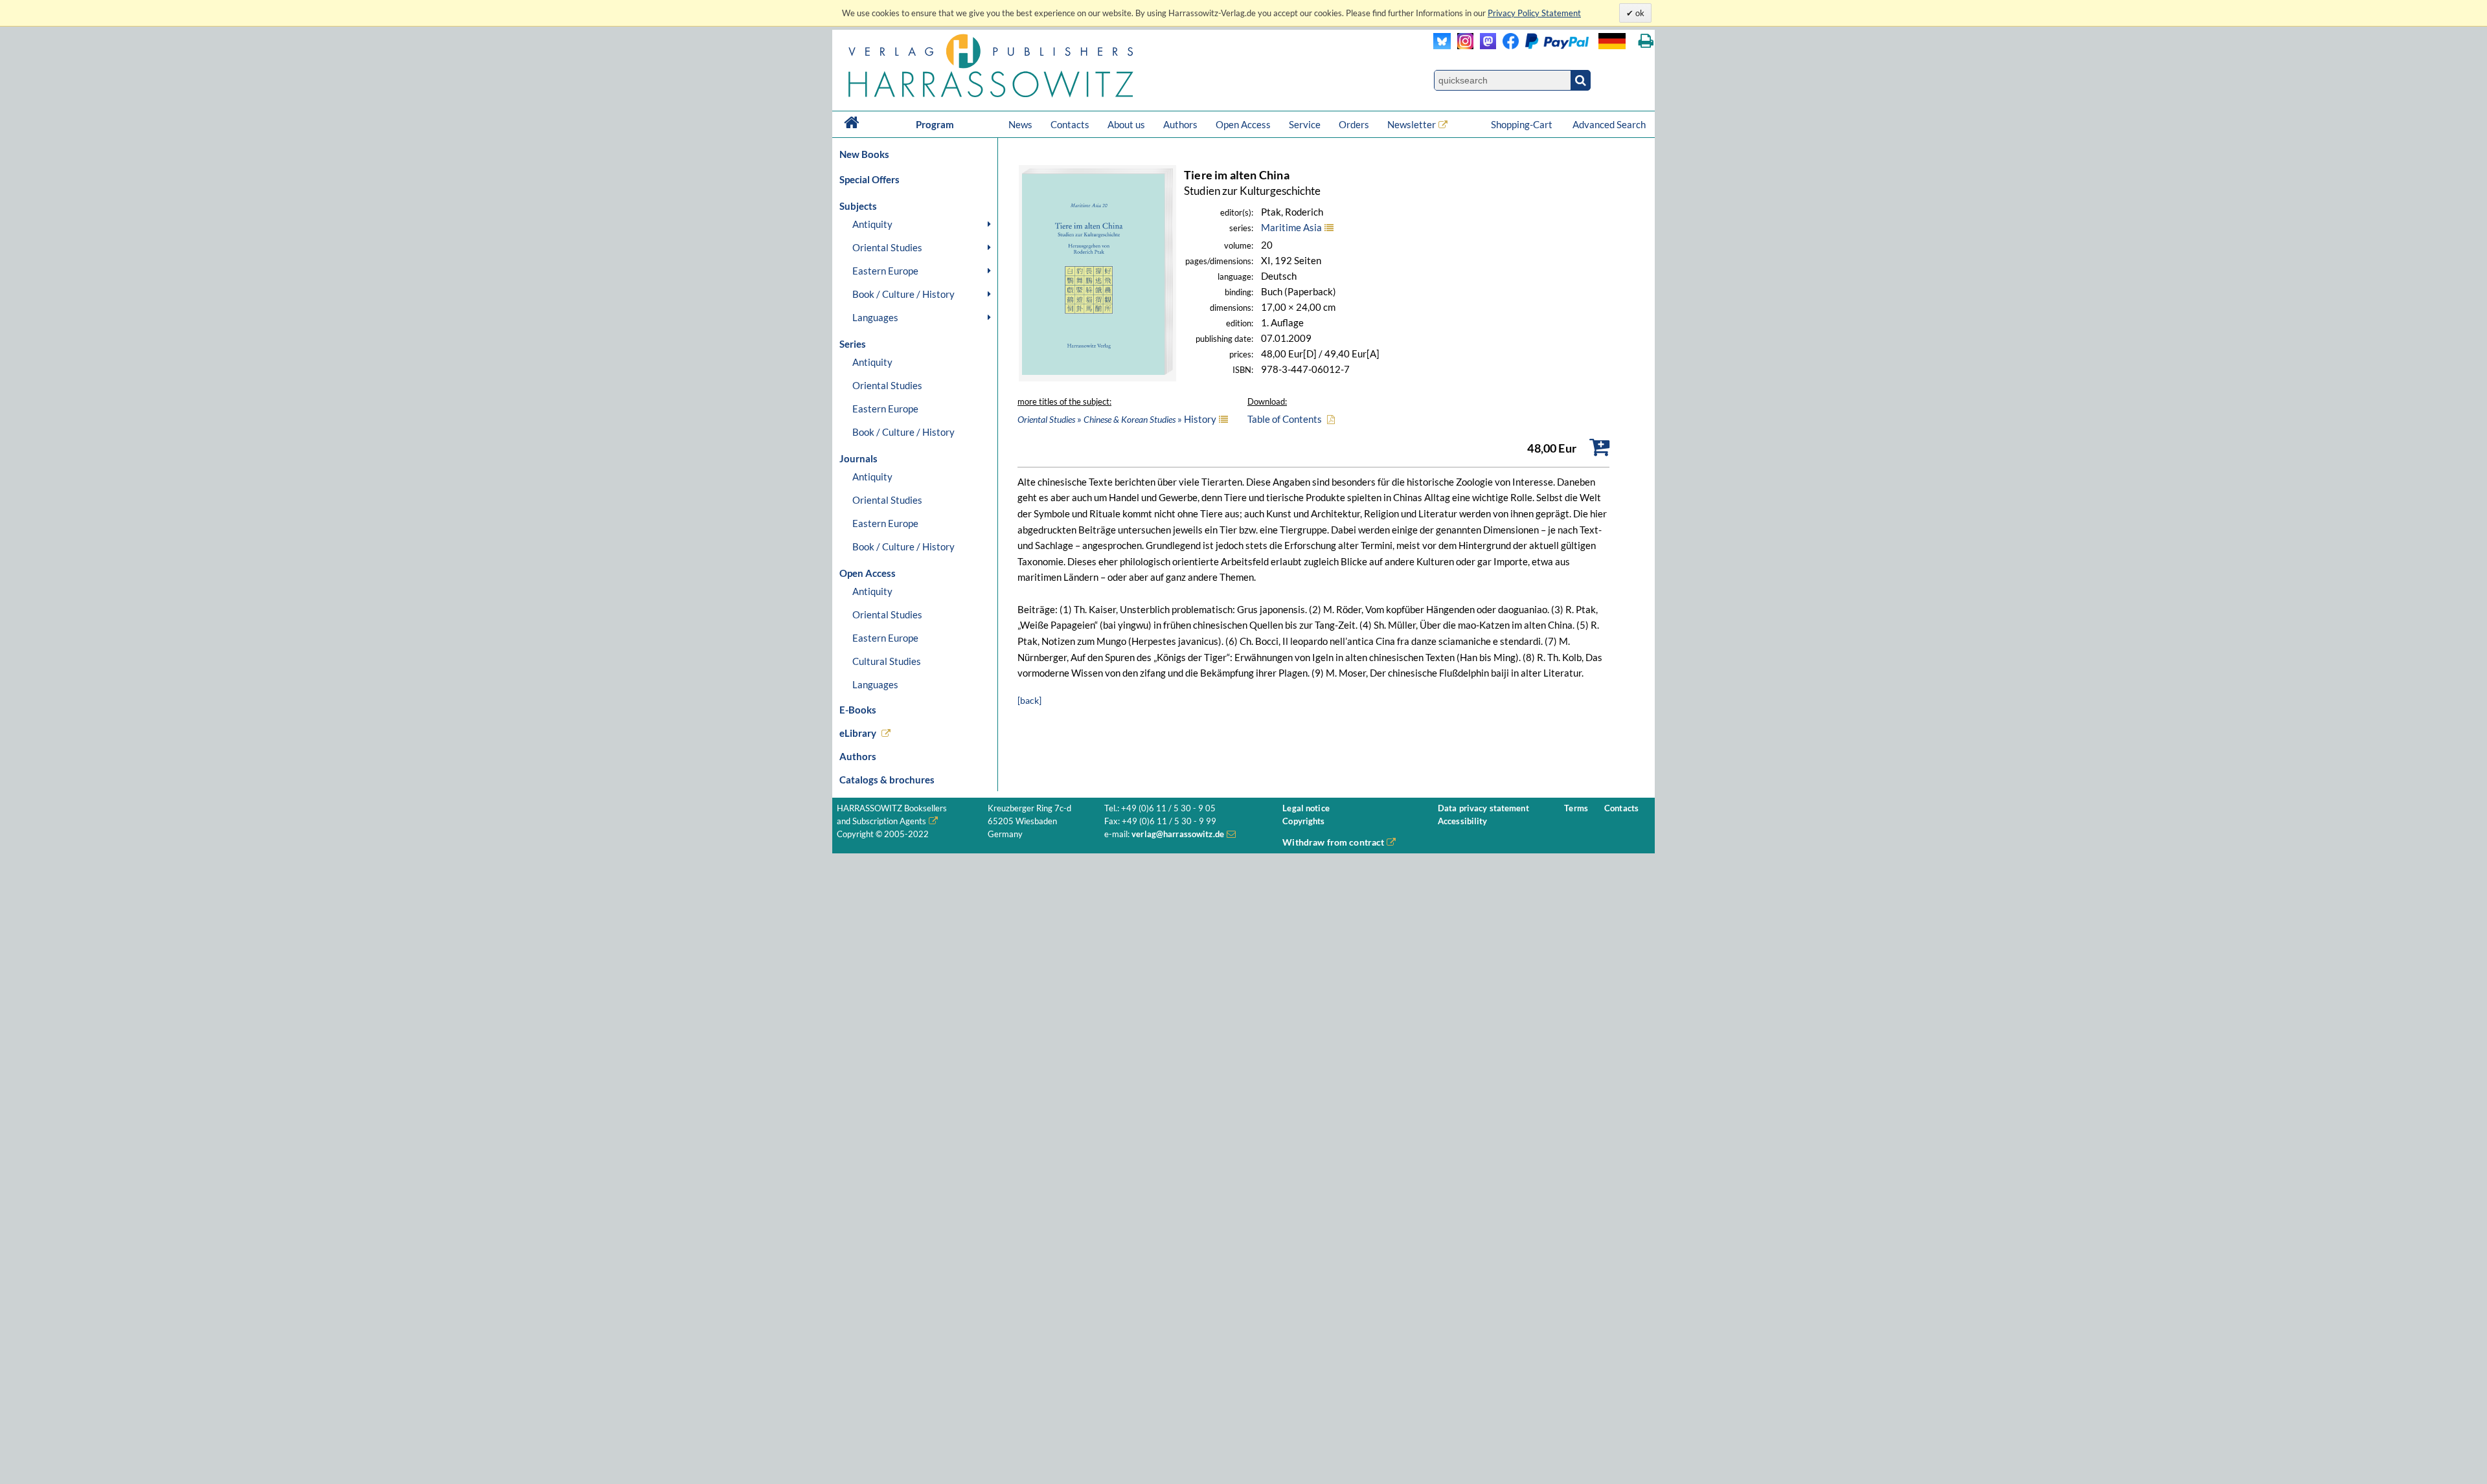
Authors (1180, 124)
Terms (1576, 808)
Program (935, 124)
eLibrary (858, 733)
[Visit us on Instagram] (1462, 46)
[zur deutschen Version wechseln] (1612, 41)
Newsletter (1412, 124)
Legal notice (1306, 808)
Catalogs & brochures (887, 780)
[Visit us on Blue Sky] (1442, 46)
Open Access (1243, 124)
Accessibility (1463, 821)
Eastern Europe (885, 271)
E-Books (858, 710)
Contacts (1070, 124)
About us (1126, 124)
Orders (1354, 124)
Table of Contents (1285, 419)
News (1020, 124)
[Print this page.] (1646, 41)
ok (1639, 13)
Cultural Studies (887, 661)
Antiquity (872, 224)
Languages (875, 317)
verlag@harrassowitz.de (1178, 834)
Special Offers (869, 179)
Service (1305, 124)
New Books (864, 154)
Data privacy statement (1483, 808)
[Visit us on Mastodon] (1485, 46)
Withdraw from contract (1333, 842)
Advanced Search (1609, 124)
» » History (1117, 419)
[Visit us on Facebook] (1542, 46)
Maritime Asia (1291, 227)
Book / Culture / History (903, 294)
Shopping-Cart (1523, 124)
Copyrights (1303, 821)
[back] (1029, 700)
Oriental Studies (887, 247)
